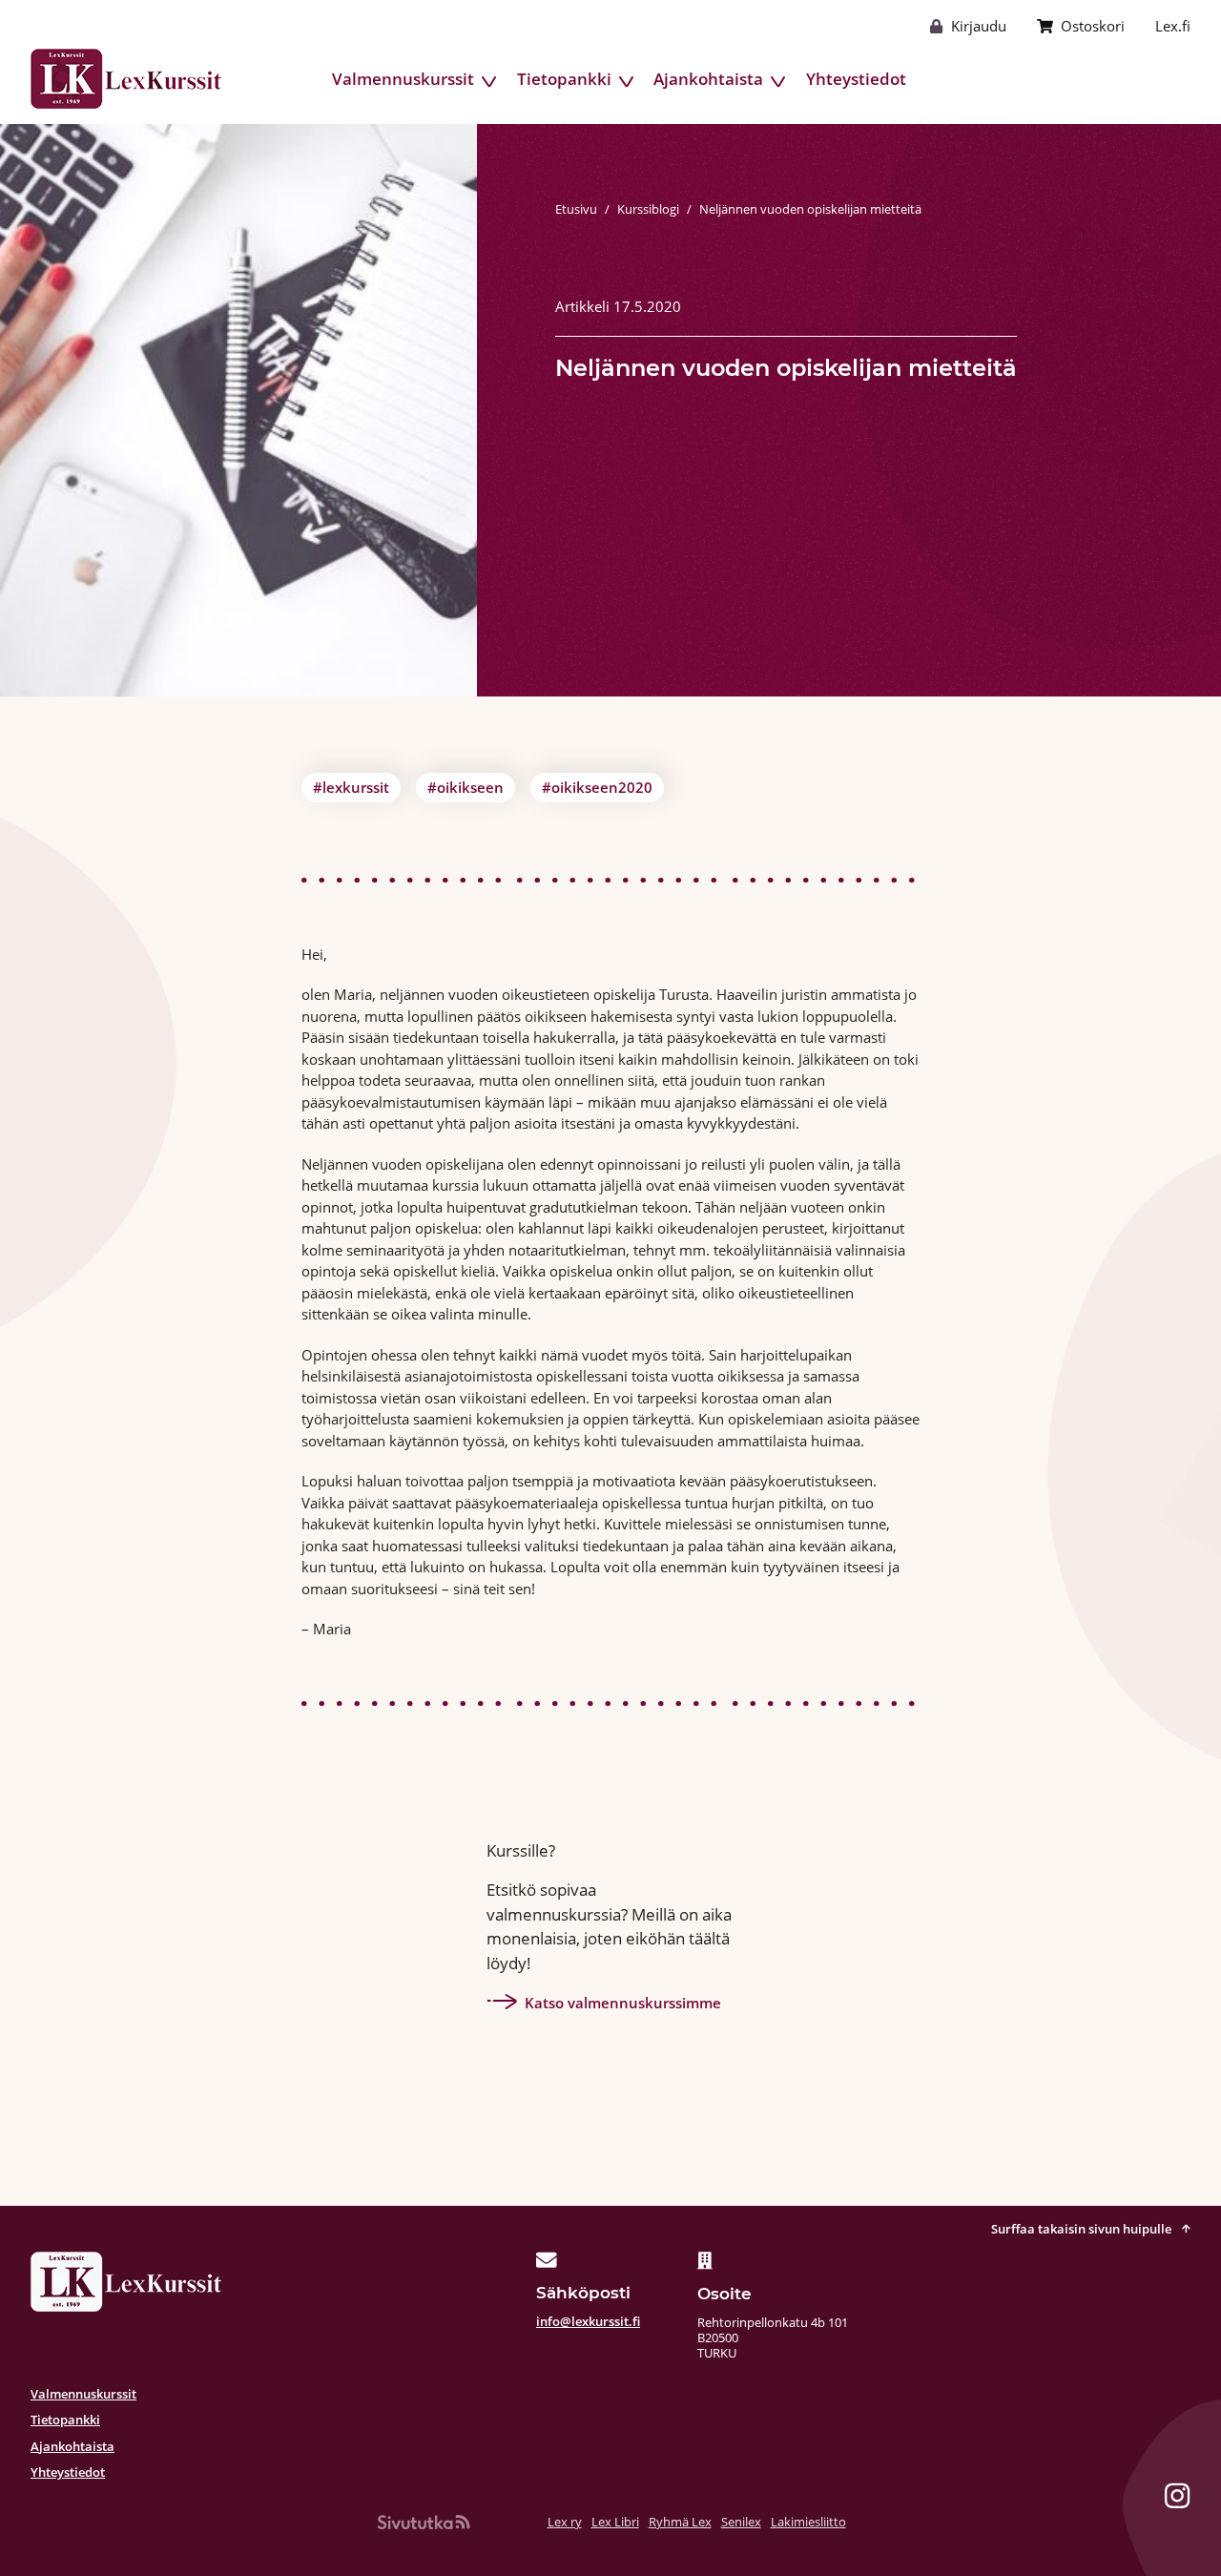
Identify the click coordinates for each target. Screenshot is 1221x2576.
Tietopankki (564, 79)
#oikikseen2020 (597, 787)
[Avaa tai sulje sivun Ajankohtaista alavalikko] (778, 82)
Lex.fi (1173, 26)
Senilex (741, 2522)
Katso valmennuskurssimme (623, 2003)
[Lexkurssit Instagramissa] (1177, 2499)
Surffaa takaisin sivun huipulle (1083, 2229)
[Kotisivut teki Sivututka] (424, 2522)
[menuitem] (403, 79)
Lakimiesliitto (808, 2522)
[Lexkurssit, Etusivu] (126, 79)
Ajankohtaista (708, 79)
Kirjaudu (979, 26)
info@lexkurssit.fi (588, 2321)
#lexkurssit (351, 787)
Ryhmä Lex (680, 2522)
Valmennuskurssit (403, 79)
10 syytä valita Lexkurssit (1104, 79)
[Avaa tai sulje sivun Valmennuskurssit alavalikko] (489, 82)
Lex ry (565, 2522)
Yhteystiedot (856, 79)
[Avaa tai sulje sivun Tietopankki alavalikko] (627, 82)
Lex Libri (615, 2522)
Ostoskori (1093, 26)
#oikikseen (466, 787)
